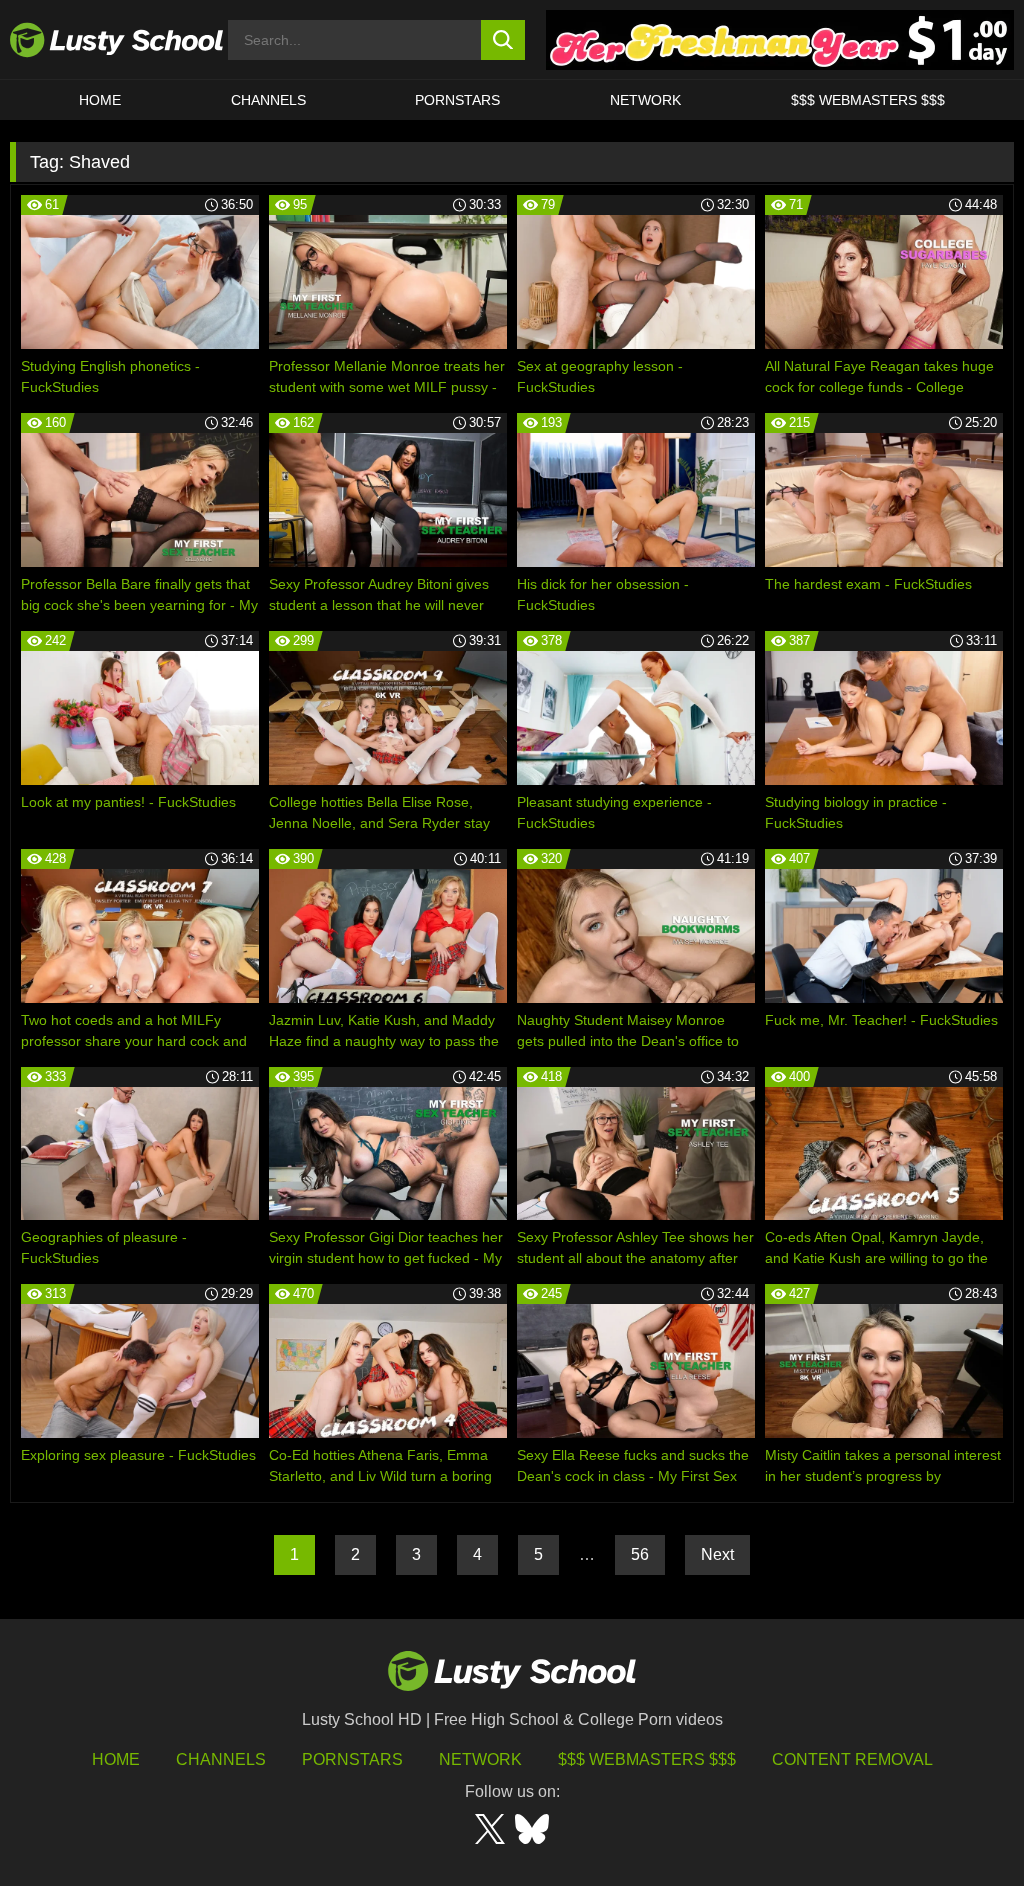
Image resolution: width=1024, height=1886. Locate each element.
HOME (100, 100)
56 (640, 1554)
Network (645, 100)
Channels (268, 100)
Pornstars (457, 100)
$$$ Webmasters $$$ (647, 1759)
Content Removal (852, 1759)
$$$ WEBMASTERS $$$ (868, 100)
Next (717, 1554)
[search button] (503, 40)
